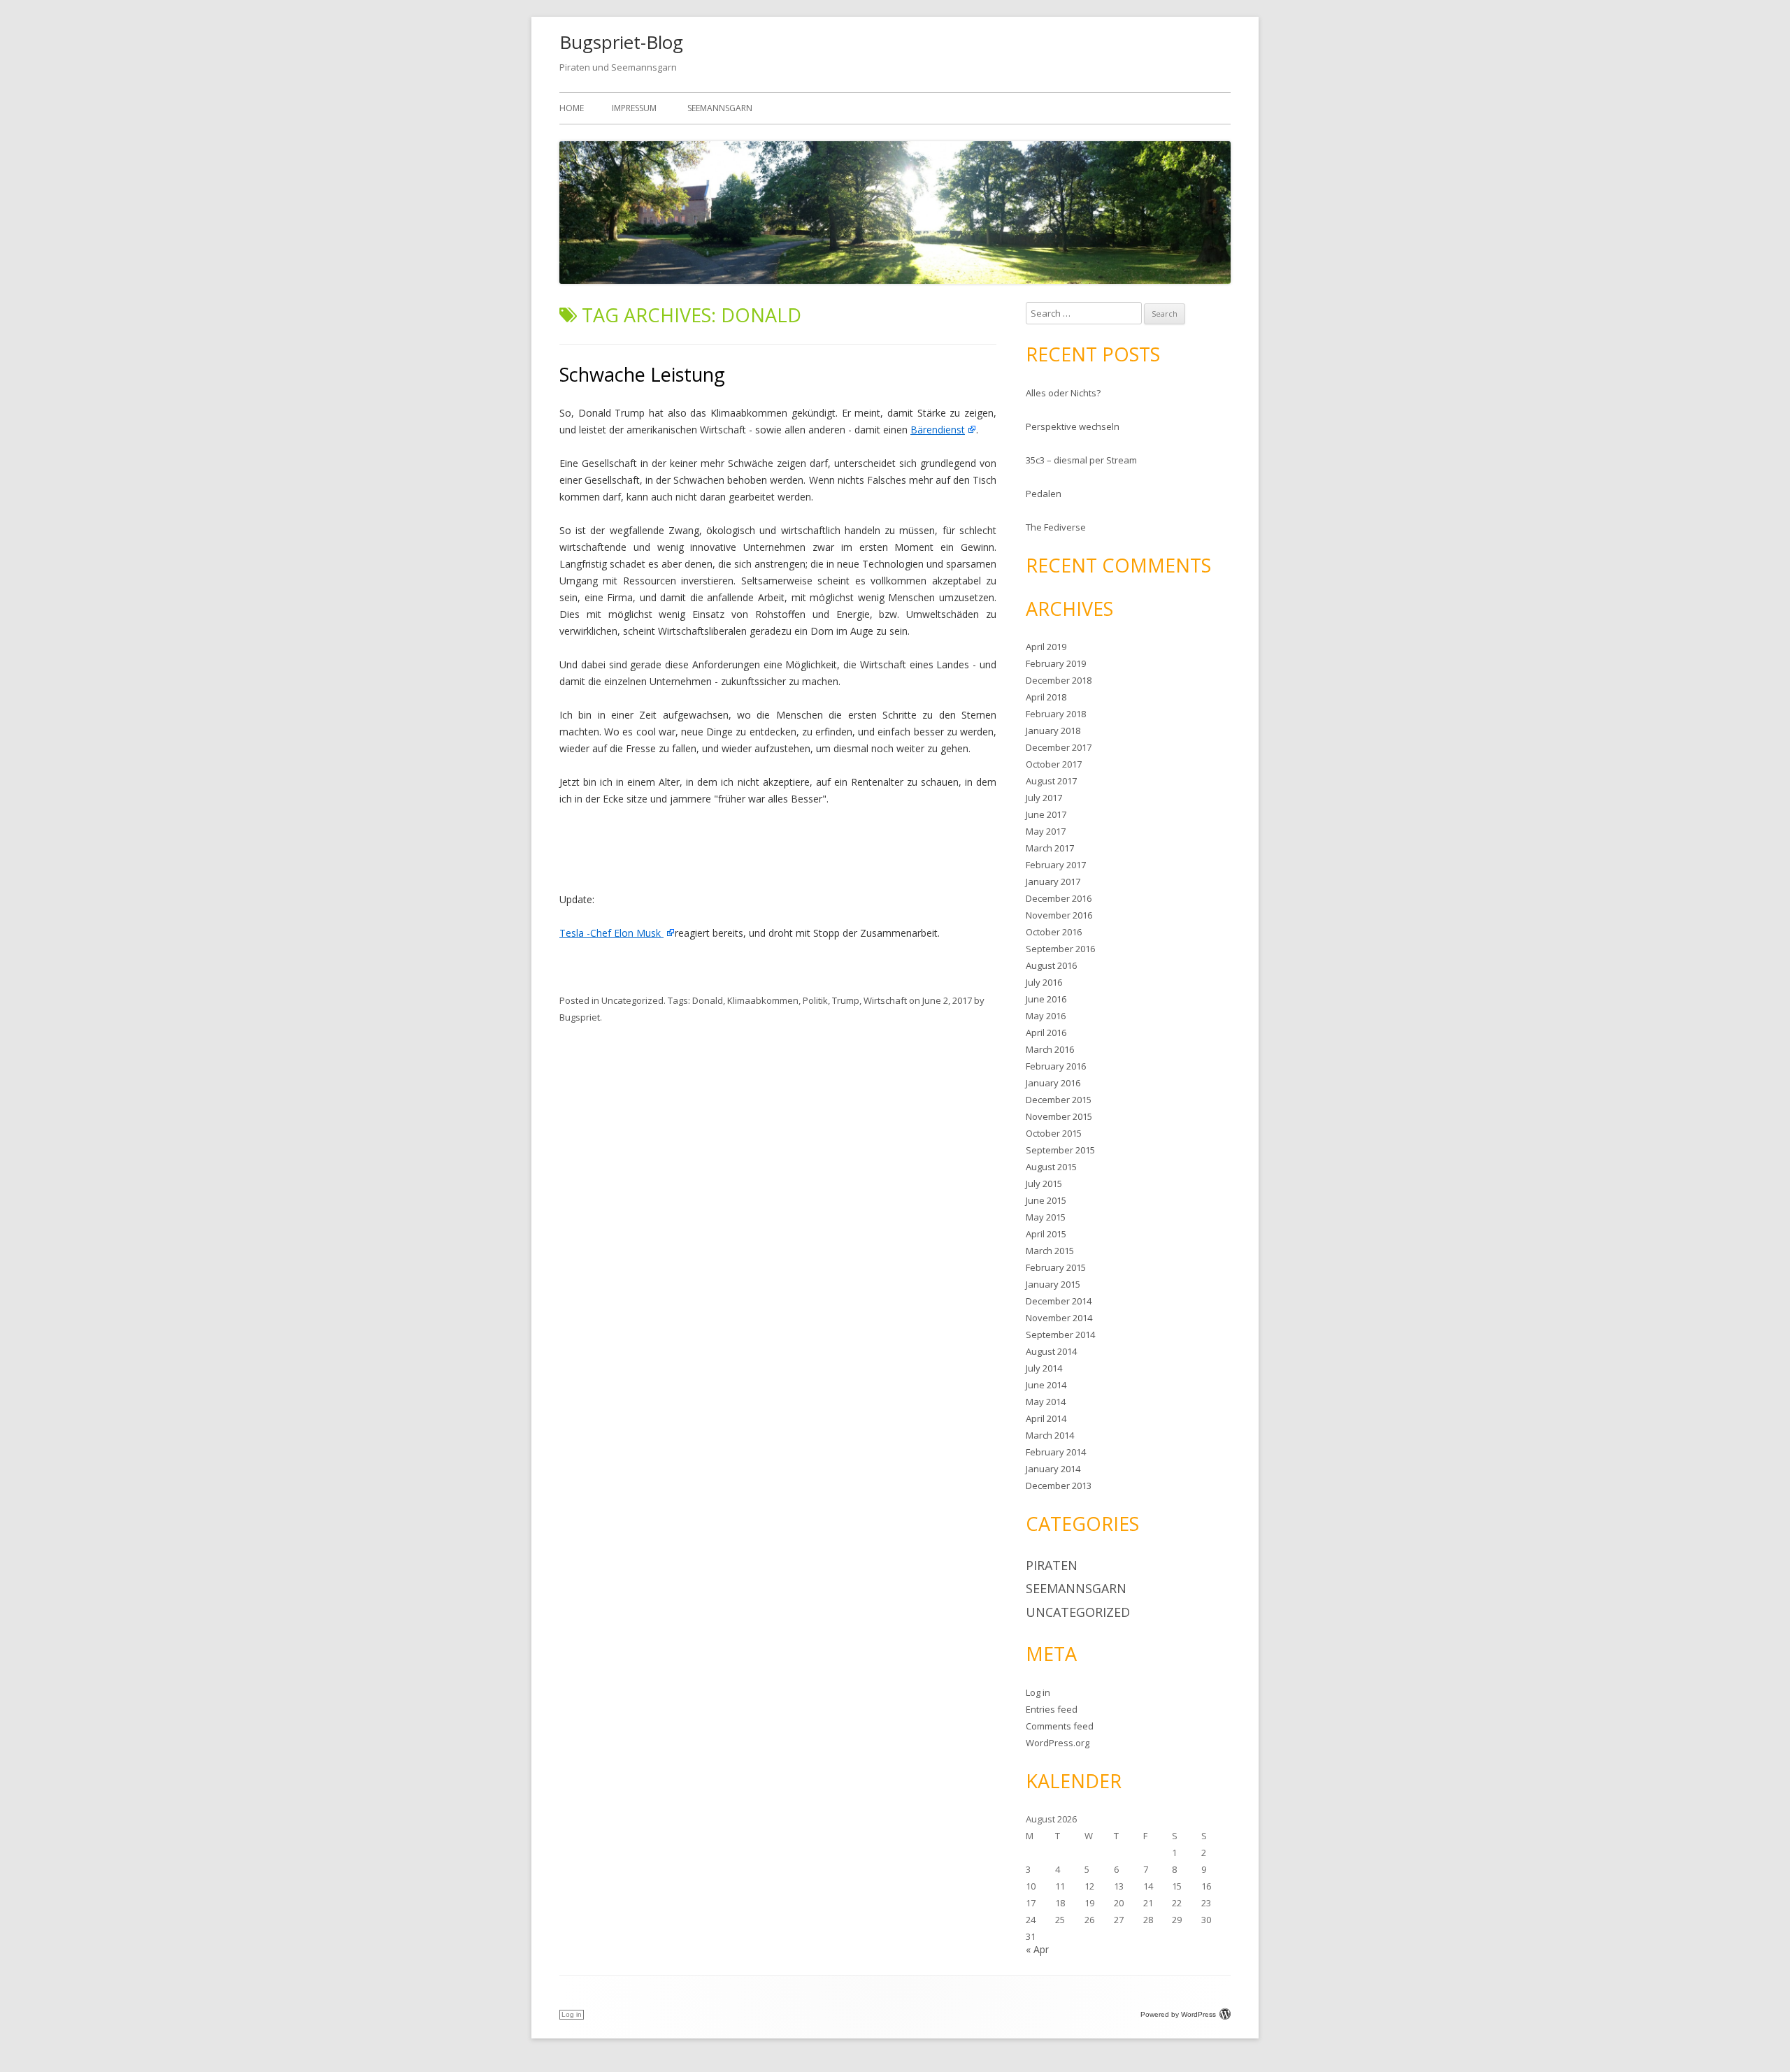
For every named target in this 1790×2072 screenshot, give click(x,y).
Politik (815, 1000)
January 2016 (1053, 1083)
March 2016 (1050, 1049)
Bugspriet (580, 1017)
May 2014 (1046, 1402)
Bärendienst (938, 430)
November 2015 (1059, 1116)
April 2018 (1046, 697)
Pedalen (1044, 494)
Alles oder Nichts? (1063, 393)
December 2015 (1059, 1100)
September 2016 (1060, 949)
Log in (1038, 1692)
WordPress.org (1058, 1743)
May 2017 (1046, 831)
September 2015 (1060, 1150)
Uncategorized (632, 1000)
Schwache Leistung (642, 374)
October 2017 (1054, 764)
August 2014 (1051, 1351)
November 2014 (1059, 1318)
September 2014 (1060, 1334)
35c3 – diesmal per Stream (1081, 460)
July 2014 (1044, 1368)
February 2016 (1056, 1066)
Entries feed (1052, 1709)
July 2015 (1044, 1184)
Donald (708, 1000)
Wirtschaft (885, 1000)
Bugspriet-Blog (621, 42)
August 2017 (1051, 781)
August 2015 (1051, 1167)
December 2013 (1059, 1485)
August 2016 (1051, 965)
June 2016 (1046, 999)
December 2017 (1059, 747)
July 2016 (1044, 982)
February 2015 (1056, 1267)
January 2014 (1053, 1469)
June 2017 (1046, 814)
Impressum (634, 108)
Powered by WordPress (1178, 2014)
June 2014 (1046, 1385)
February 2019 (1056, 663)
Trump (846, 1000)
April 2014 (1046, 1418)
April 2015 (1046, 1234)
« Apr (1037, 1949)
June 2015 (1046, 1200)
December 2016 (1059, 898)
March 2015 (1050, 1251)
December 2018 (1059, 680)
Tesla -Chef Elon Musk (611, 933)
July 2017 (1044, 798)
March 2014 (1050, 1435)
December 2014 (1059, 1301)
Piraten (1052, 1565)
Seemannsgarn (720, 108)
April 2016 (1046, 1033)
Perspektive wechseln (1073, 426)
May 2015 (1046, 1217)
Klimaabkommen (763, 1000)
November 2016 (1059, 915)
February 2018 (1056, 714)
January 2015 (1053, 1284)
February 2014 (1056, 1452)
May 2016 (1046, 1016)
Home (572, 108)
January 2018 (1053, 731)
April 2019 (1046, 647)
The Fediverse (1056, 527)
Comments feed (1060, 1726)
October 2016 (1054, 932)
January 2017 (1053, 882)
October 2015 (1054, 1133)
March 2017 (1050, 848)
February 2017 (1056, 865)
